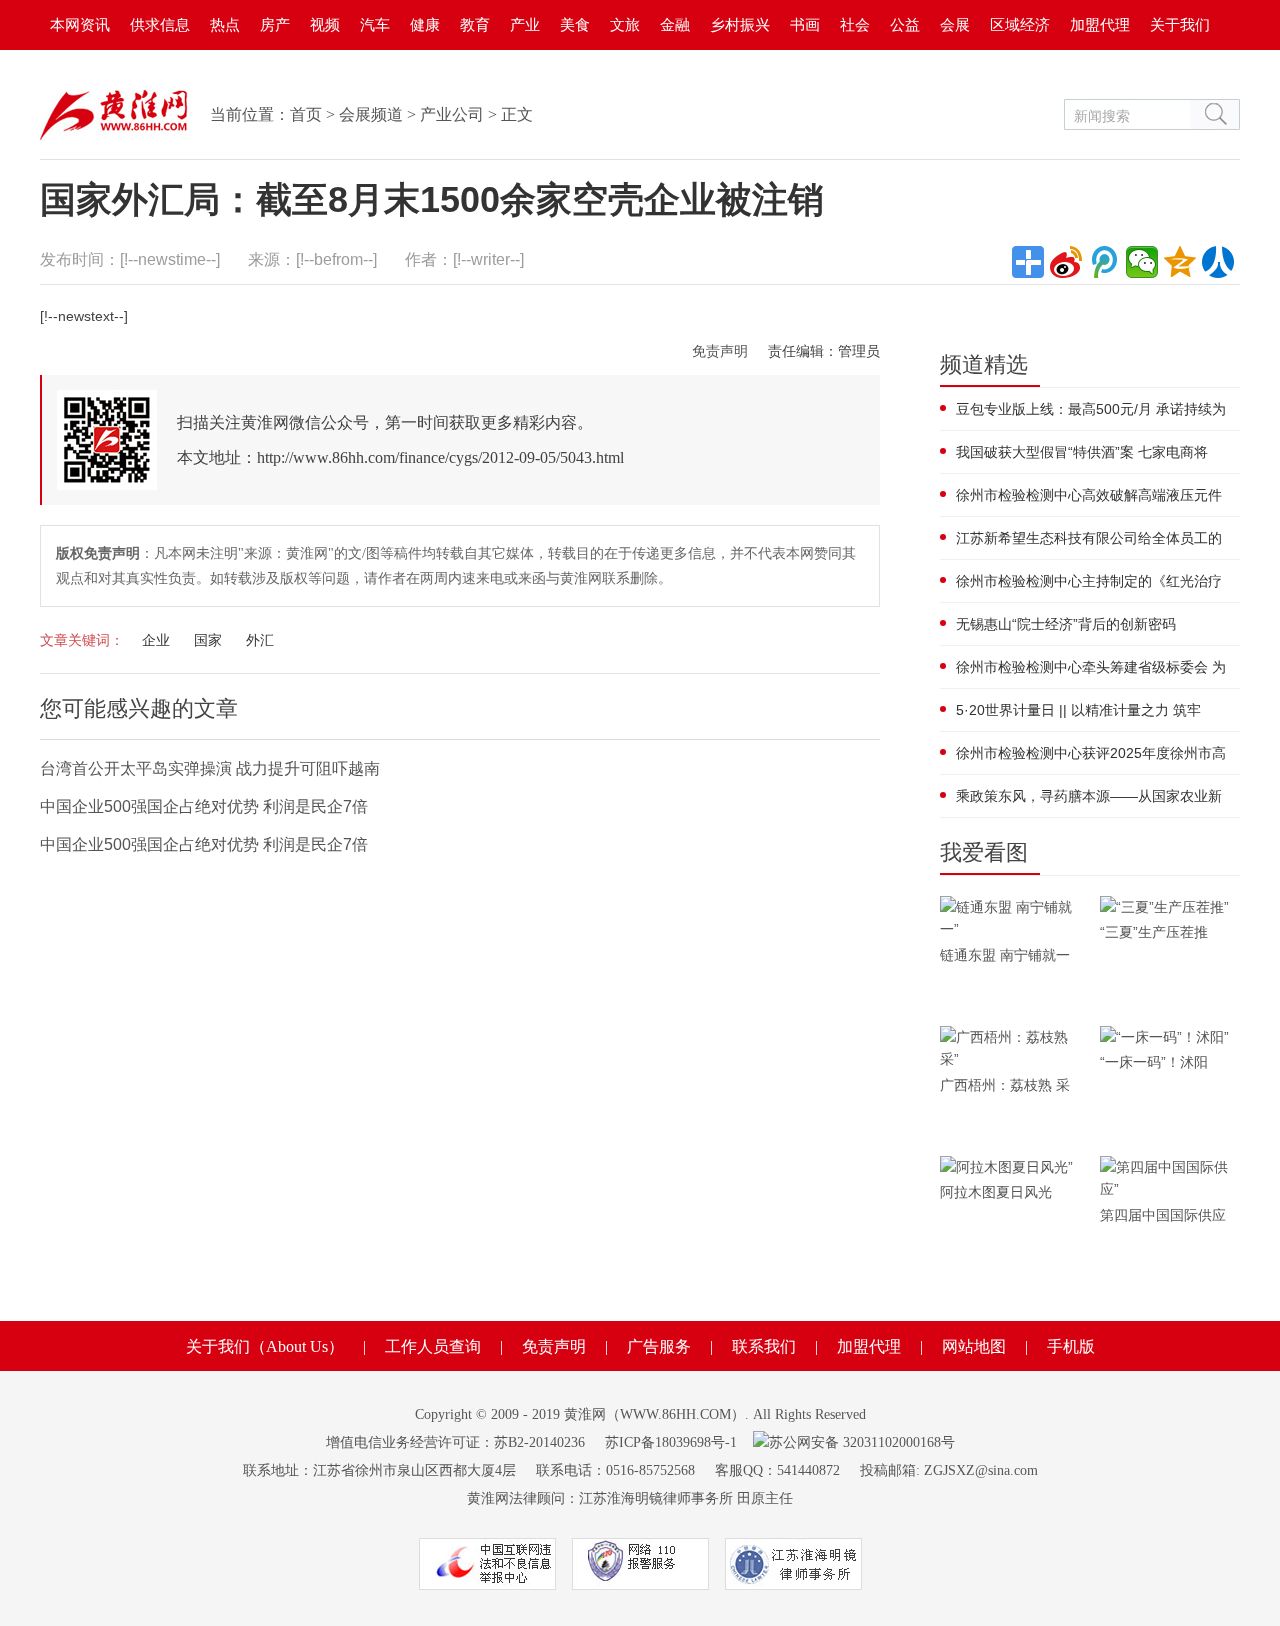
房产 (275, 24)
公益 (905, 24)
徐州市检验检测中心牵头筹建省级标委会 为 (1091, 667)
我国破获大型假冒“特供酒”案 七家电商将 (1082, 452)
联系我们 (764, 1346)
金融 (675, 24)
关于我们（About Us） (265, 1346)
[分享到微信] (1142, 262)
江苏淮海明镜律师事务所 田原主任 (686, 1498)
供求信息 (160, 24)
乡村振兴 (740, 24)
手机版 (1071, 1346)
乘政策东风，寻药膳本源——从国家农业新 (1089, 796)
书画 (805, 24)
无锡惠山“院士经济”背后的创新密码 (1066, 624)
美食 (575, 24)
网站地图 (974, 1346)
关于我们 (1180, 24)
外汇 (260, 640)
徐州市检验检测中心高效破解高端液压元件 (1089, 495)
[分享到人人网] (1218, 262)
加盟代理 (1100, 24)
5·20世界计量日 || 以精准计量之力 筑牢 (1078, 710)
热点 (225, 24)
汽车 (375, 24)
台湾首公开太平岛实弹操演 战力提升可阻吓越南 (210, 768)
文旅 (625, 24)
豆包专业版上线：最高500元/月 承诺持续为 (1091, 409)
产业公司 (452, 114)
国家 (208, 640)
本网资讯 (80, 24)
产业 (525, 24)
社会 (855, 24)
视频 (325, 24)
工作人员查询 (433, 1346)
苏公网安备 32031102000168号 (862, 1442)
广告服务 (659, 1346)
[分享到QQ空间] (1180, 262)
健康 (425, 24)
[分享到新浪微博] (1066, 262)
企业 (156, 640)
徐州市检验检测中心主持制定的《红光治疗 (1089, 581)
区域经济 (1020, 24)
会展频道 (371, 114)
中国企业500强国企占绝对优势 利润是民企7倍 (204, 806)
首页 (306, 114)
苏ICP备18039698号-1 (671, 1442)
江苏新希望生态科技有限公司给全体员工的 (1089, 538)
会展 (955, 24)
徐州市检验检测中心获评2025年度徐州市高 (1091, 753)
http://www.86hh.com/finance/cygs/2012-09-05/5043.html (440, 457)
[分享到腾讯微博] (1104, 262)
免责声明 (720, 351)
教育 (475, 24)
